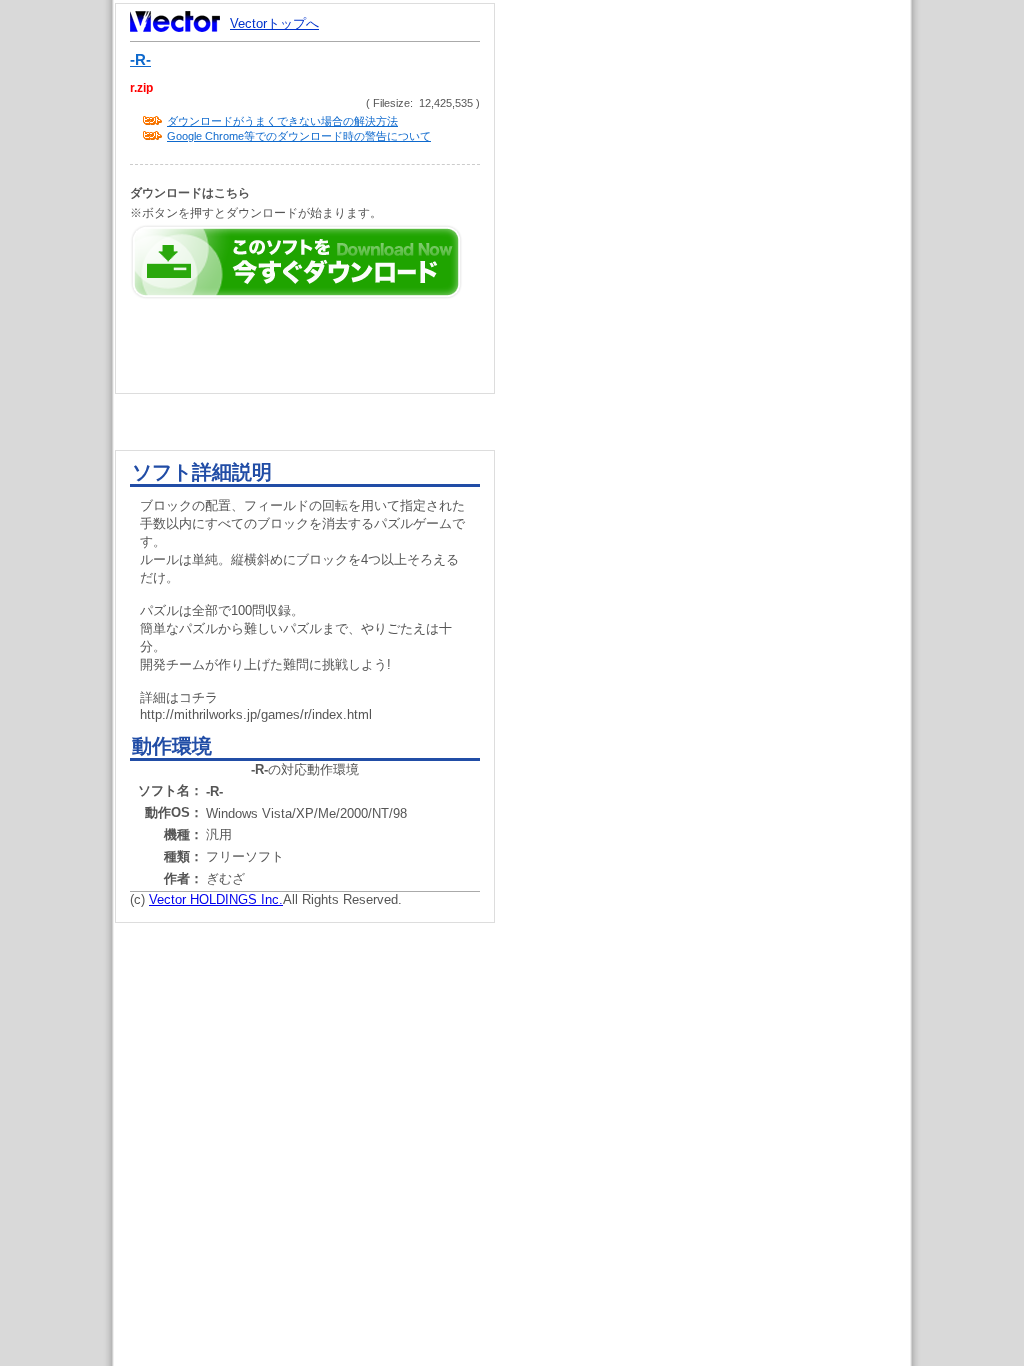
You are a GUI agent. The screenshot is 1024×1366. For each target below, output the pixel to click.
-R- (140, 60)
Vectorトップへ (274, 23)
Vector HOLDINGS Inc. (216, 899)
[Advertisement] (720, 380)
